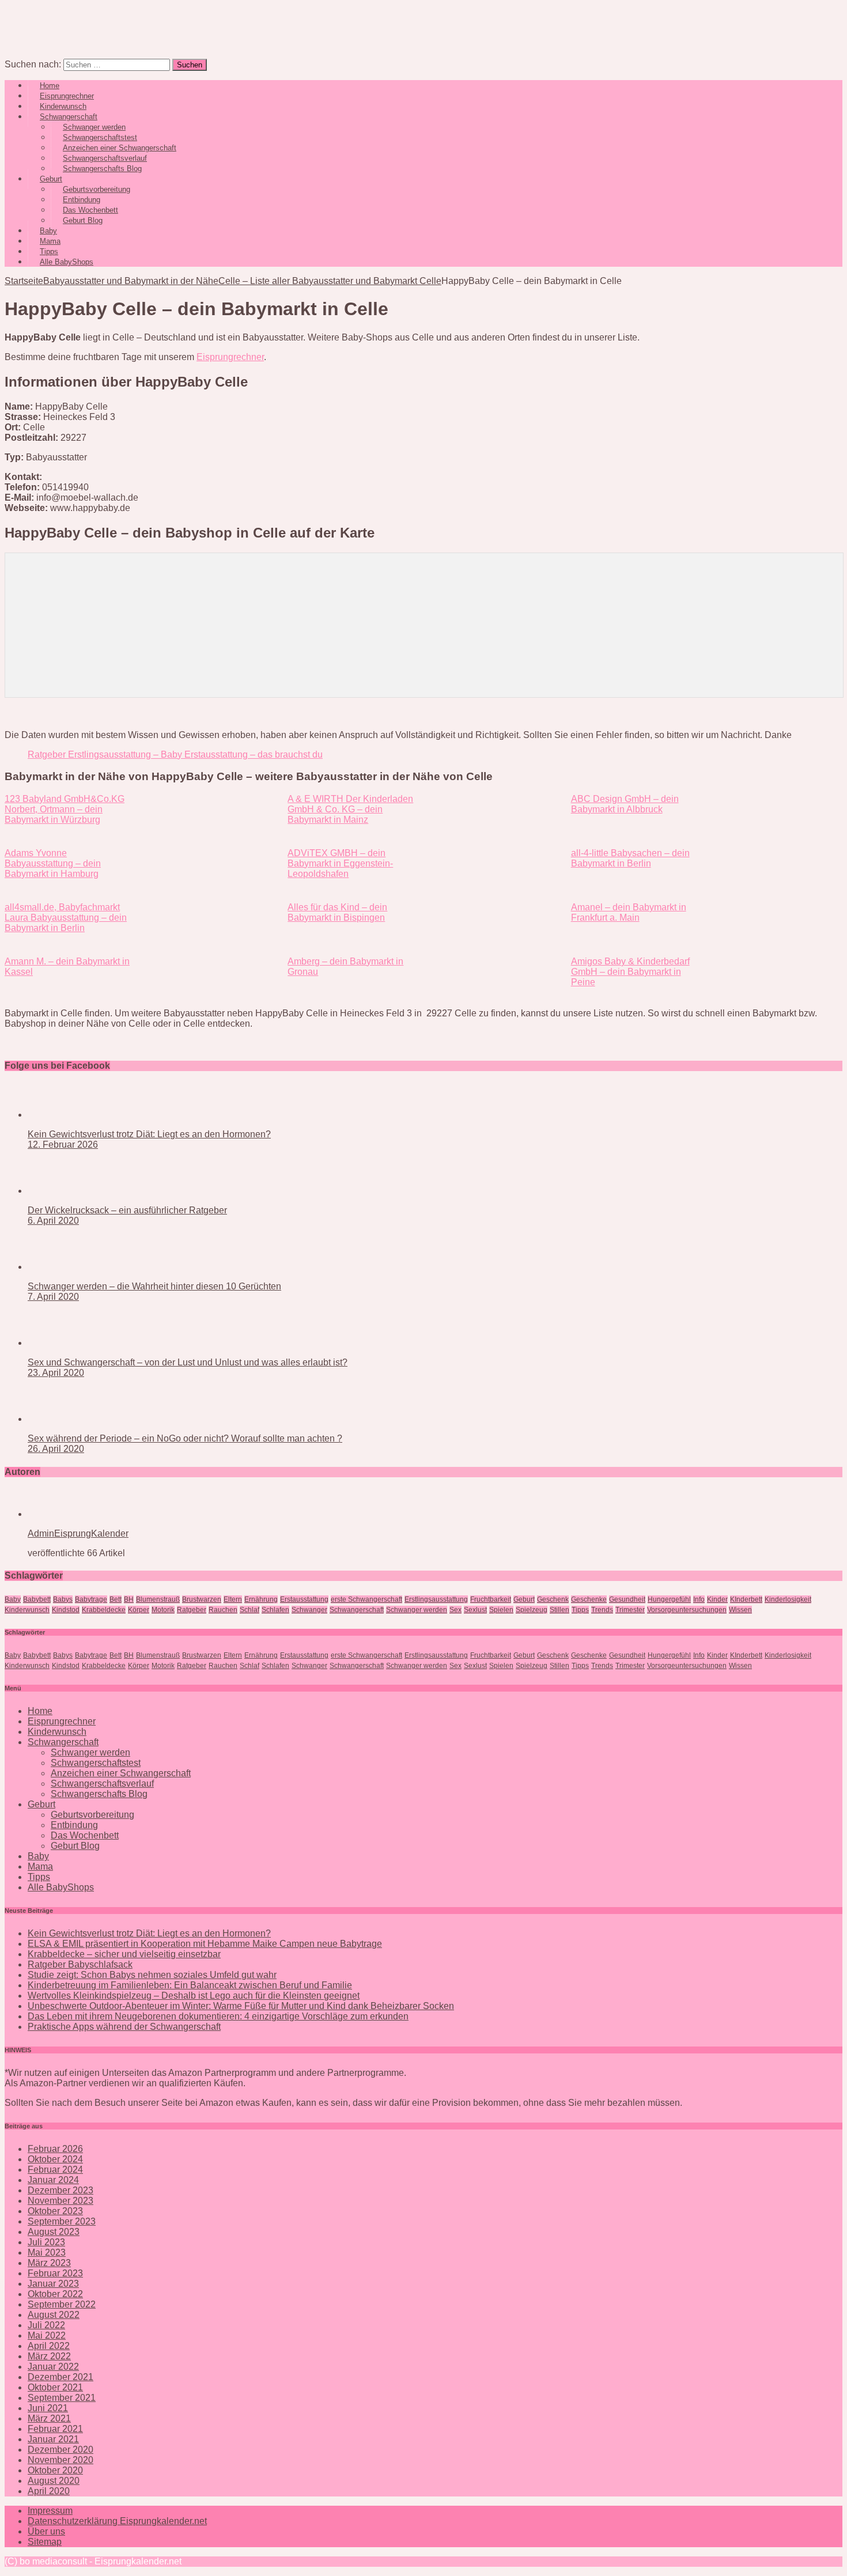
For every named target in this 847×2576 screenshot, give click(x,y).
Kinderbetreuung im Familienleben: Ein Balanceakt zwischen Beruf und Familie (190, 1985)
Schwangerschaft (357, 1610)
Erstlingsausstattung (436, 1599)
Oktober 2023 (55, 2211)
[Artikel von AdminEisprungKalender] (65, 1514)
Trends (602, 1610)
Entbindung (74, 1825)
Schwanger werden (417, 1610)
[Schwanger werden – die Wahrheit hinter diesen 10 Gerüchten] (74, 1267)
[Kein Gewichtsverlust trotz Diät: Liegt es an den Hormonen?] (74, 1115)
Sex (455, 1610)
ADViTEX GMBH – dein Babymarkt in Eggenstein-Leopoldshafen (340, 863)
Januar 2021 (53, 2439)
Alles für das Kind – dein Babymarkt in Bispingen (337, 912)
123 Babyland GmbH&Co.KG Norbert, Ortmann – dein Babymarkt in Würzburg (65, 809)
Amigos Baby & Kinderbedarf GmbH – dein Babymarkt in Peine (630, 972)
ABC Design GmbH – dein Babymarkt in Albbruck (625, 804)
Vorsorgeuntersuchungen (687, 1610)
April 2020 (49, 2491)
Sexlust (475, 1610)
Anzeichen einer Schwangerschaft (121, 1773)
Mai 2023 (47, 2252)
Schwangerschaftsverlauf (102, 1783)
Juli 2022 (46, 2325)
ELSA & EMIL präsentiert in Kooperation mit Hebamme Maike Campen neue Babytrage (205, 1944)
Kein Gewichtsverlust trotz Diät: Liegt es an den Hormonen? (149, 1134)
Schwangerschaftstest (96, 1763)
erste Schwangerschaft (366, 1599)
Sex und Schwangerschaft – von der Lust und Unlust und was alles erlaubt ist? (188, 1362)
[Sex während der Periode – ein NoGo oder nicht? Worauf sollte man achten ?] (74, 1419)
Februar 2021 (55, 2429)
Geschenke (589, 1599)
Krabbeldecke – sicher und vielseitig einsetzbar (124, 1954)
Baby (13, 1599)
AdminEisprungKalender (78, 1533)
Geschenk (553, 1599)
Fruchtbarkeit (491, 1599)
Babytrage (91, 1599)
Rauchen (223, 1610)
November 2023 (60, 2201)
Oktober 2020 (55, 2470)
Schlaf (249, 1610)
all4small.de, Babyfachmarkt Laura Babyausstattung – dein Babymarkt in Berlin (66, 918)
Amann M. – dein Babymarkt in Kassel (67, 967)
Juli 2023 (46, 2242)
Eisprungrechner (230, 357)
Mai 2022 (47, 2335)
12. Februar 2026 (63, 1145)
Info (699, 1599)
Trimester (630, 1610)
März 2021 (49, 2418)
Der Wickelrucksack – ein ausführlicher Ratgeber (127, 1210)
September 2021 (62, 2398)
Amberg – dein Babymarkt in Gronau (345, 967)
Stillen (559, 1610)
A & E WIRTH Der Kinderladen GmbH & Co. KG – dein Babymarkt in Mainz (350, 809)
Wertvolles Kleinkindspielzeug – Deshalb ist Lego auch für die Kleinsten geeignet (194, 1996)
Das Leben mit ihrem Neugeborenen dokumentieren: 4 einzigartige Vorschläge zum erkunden (218, 2016)
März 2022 (49, 2356)
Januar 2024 (53, 2180)
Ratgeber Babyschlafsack (80, 1964)
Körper (139, 1610)
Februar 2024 (55, 2170)
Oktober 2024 (55, 2159)
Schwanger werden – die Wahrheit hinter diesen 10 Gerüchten (154, 1286)
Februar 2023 (55, 2273)
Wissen (740, 1610)
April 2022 (49, 2346)
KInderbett (746, 1599)
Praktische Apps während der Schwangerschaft (124, 2027)
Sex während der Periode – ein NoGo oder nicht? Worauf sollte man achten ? (185, 1438)
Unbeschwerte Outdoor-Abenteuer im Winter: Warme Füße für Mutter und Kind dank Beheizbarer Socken (241, 2006)
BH (129, 1599)
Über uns (46, 2531)
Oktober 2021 (55, 2387)
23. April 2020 (56, 1373)
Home (40, 1711)
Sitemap (45, 2542)
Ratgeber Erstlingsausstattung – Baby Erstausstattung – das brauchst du (175, 754)
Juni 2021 (48, 2408)
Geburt (524, 1599)
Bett (116, 1599)
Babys (63, 1599)
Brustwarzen (202, 1599)
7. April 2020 (53, 1297)
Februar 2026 (55, 2149)
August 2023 (54, 2232)
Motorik (163, 1610)
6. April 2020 (53, 1221)
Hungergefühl (669, 1599)
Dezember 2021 (60, 2377)
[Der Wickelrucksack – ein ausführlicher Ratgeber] (74, 1191)
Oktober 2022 (55, 2294)
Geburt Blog (83, 220)
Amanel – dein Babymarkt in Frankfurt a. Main (629, 912)
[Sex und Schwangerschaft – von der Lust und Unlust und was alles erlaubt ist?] (74, 1343)
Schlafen (275, 1610)
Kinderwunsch (27, 1610)
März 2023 (49, 2263)
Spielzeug (532, 1610)
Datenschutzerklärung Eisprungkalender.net (117, 2521)
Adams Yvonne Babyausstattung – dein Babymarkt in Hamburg (53, 863)
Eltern (233, 1599)
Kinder (717, 1599)
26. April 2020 (56, 1449)
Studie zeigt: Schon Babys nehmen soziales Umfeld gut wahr (152, 1975)
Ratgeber (192, 1610)
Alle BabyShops (67, 262)
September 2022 (62, 2304)
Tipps (580, 1610)
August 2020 (54, 2481)
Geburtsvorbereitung (92, 1815)
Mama (40, 1866)
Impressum (50, 2511)
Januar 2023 (53, 2284)
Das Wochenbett (85, 1835)
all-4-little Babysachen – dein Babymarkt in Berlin (630, 858)
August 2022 (54, 2315)
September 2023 (62, 2221)
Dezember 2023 (60, 2190)
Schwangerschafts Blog (102, 169)
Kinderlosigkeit (788, 1599)
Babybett (37, 1599)
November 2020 (60, 2460)
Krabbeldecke (104, 1610)
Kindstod (66, 1610)
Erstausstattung (304, 1599)
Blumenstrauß (158, 1599)
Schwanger (309, 1610)
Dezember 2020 (60, 2450)
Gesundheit (627, 1599)
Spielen (501, 1610)
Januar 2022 (53, 2367)
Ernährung (261, 1599)
